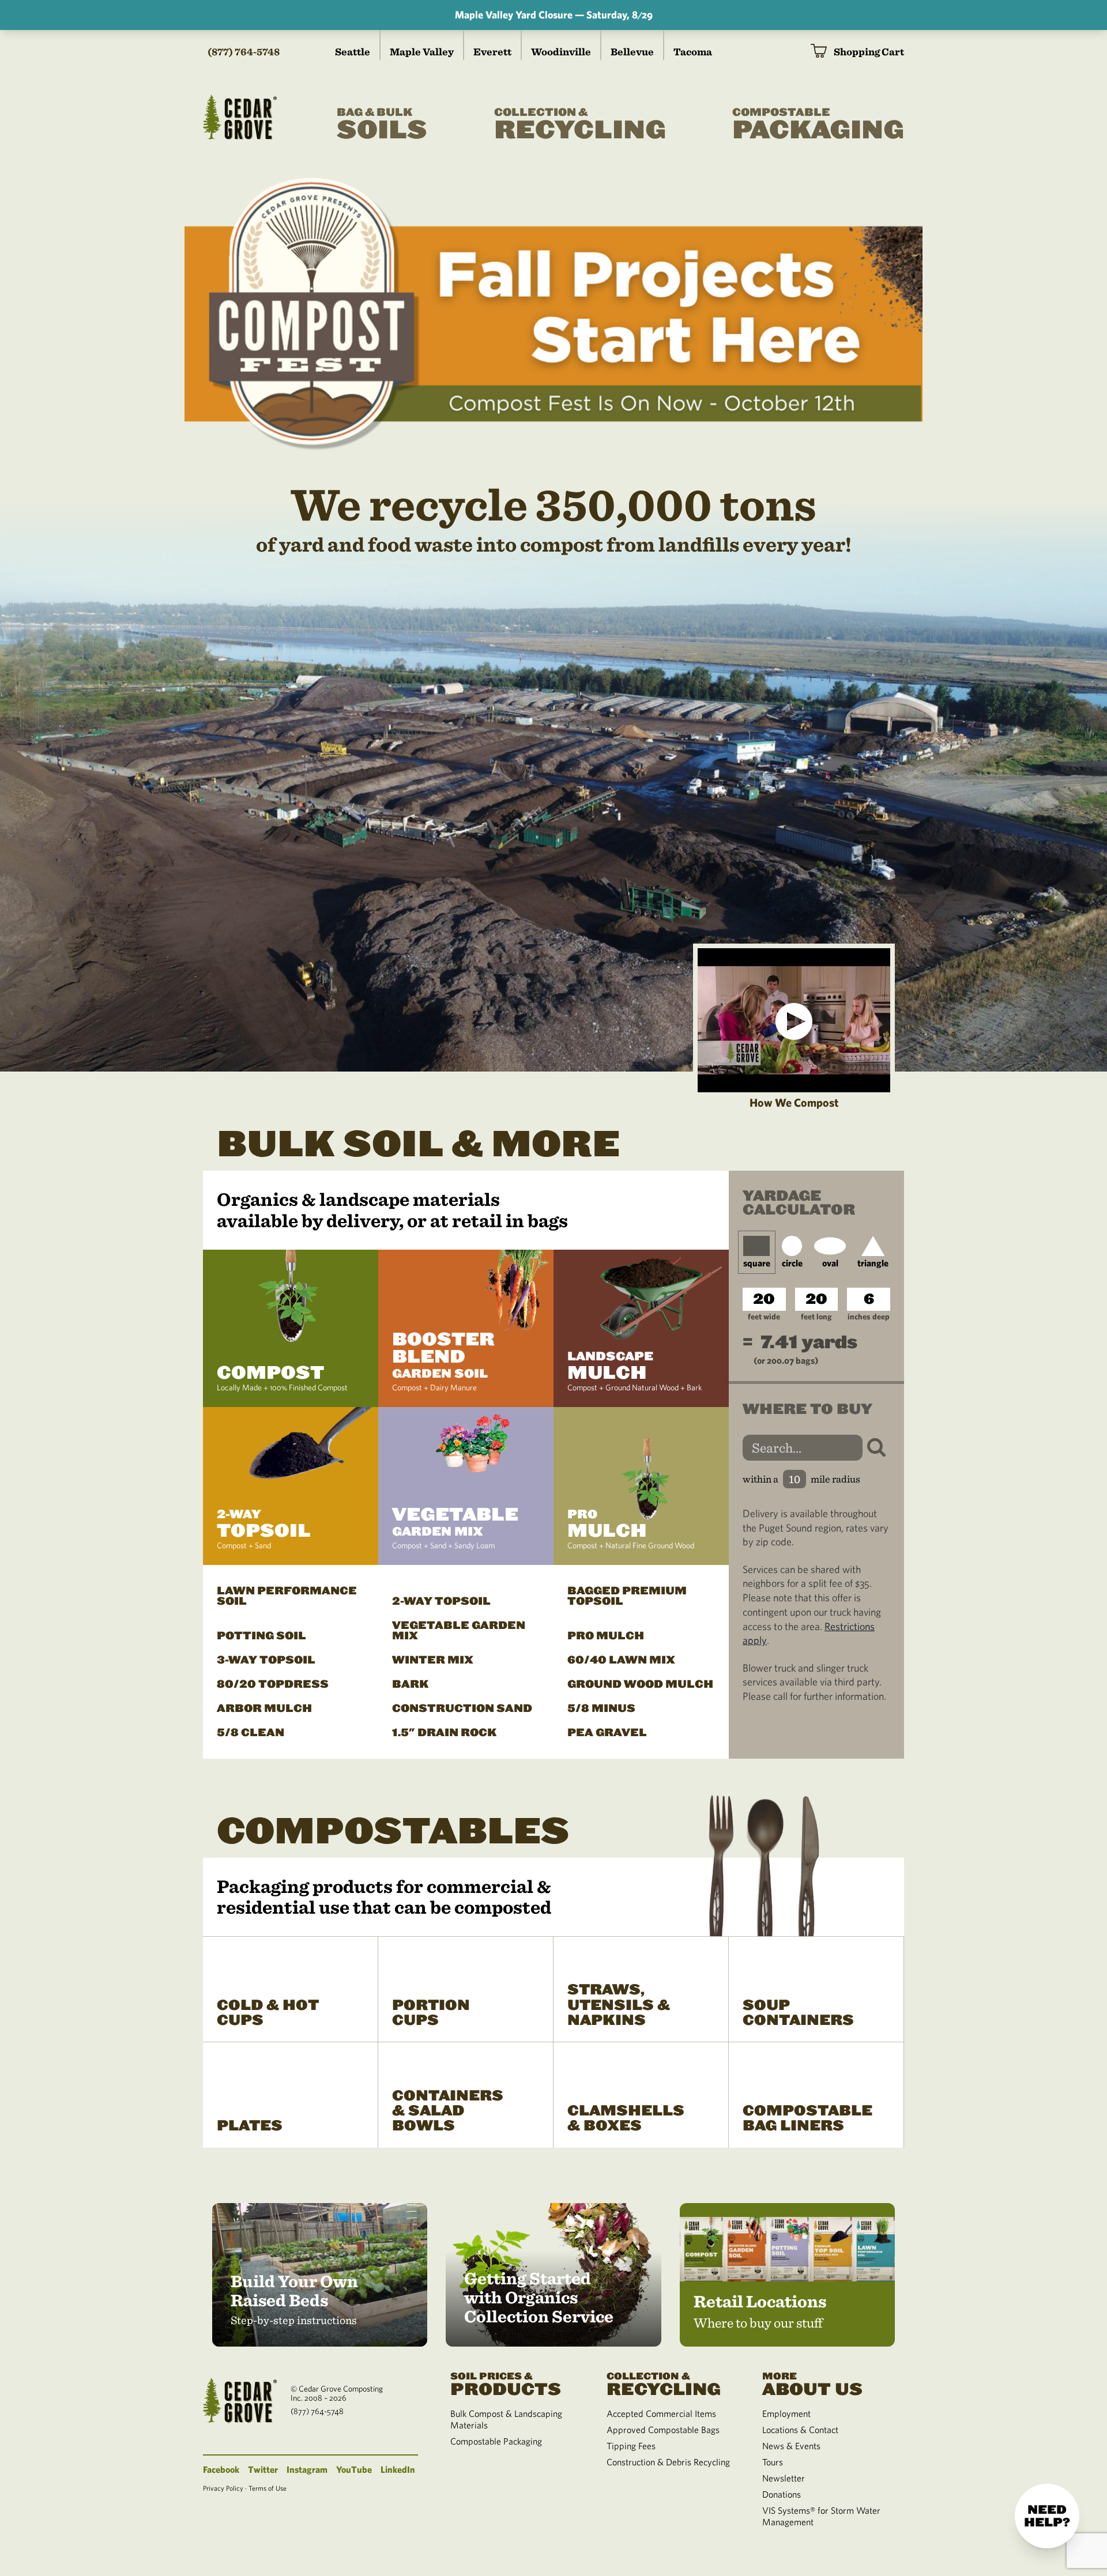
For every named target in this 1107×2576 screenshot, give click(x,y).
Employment (786, 2413)
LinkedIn (398, 2469)
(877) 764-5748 (244, 52)
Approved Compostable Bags (663, 2430)
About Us (812, 2383)
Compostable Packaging (496, 2441)
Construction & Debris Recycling (668, 2462)
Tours (773, 2462)
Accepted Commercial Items (661, 2413)
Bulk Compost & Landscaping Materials (506, 2419)
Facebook (221, 2469)
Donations (782, 2494)
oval (830, 1263)
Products (506, 2383)
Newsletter (784, 2478)
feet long (816, 1317)
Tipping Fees (631, 2446)
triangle (873, 1263)
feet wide (764, 1317)
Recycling (580, 125)
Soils (382, 125)
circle (792, 1263)
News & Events (791, 2446)
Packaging (818, 125)
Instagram (307, 2469)
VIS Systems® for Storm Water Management (821, 2516)
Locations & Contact (800, 2430)
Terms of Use (268, 2488)
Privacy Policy (223, 2488)
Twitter (263, 2469)
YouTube (354, 2469)
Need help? (1047, 2516)
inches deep (869, 1317)
